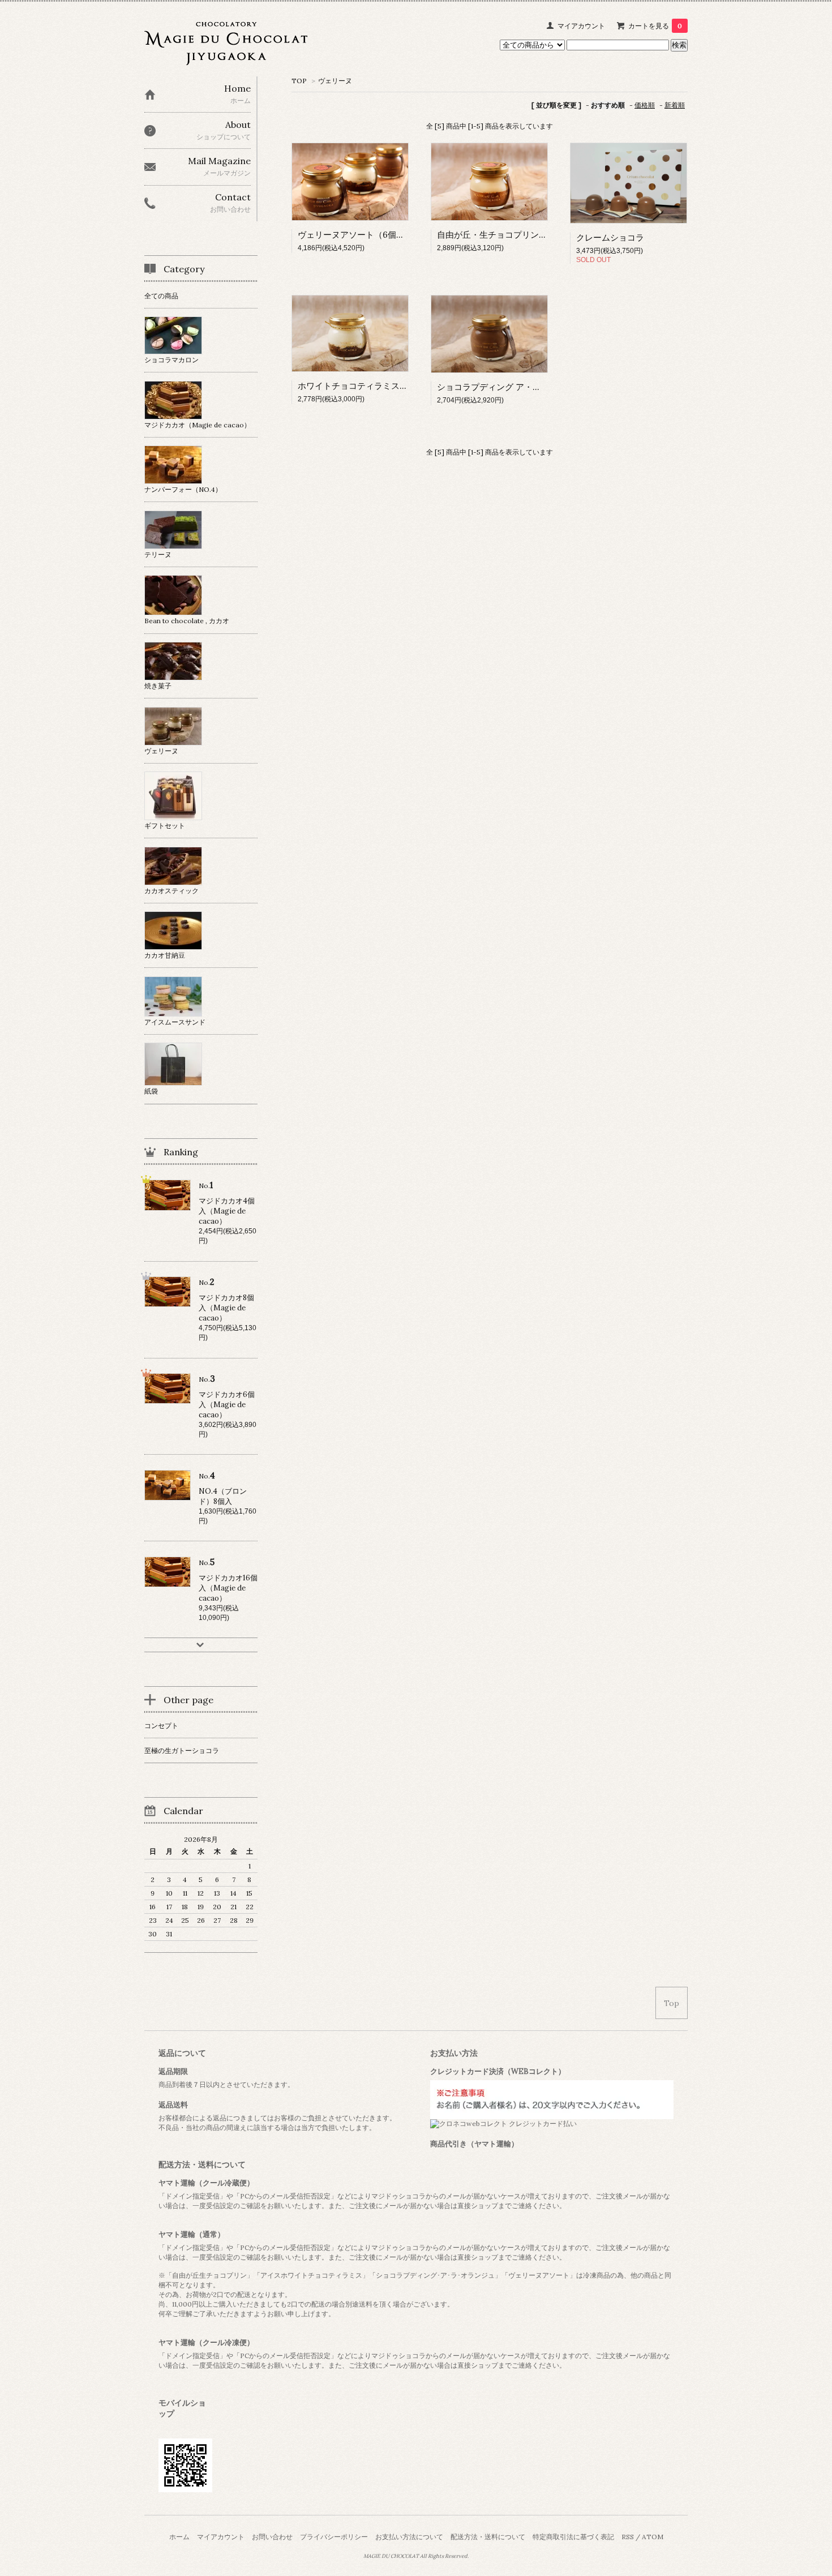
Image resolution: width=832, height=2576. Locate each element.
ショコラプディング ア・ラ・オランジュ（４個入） (536, 387)
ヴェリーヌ (335, 81)
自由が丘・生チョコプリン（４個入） (509, 235)
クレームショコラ (610, 237)
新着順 (675, 105)
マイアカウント (581, 26)
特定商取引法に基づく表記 (573, 2537)
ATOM (653, 2537)
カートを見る (655, 26)
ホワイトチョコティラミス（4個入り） (372, 386)
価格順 (645, 105)
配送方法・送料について (488, 2537)
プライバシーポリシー (334, 2537)
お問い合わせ (272, 2537)
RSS (628, 2537)
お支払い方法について (409, 2537)
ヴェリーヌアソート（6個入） (355, 235)
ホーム (179, 2537)
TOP (299, 81)
